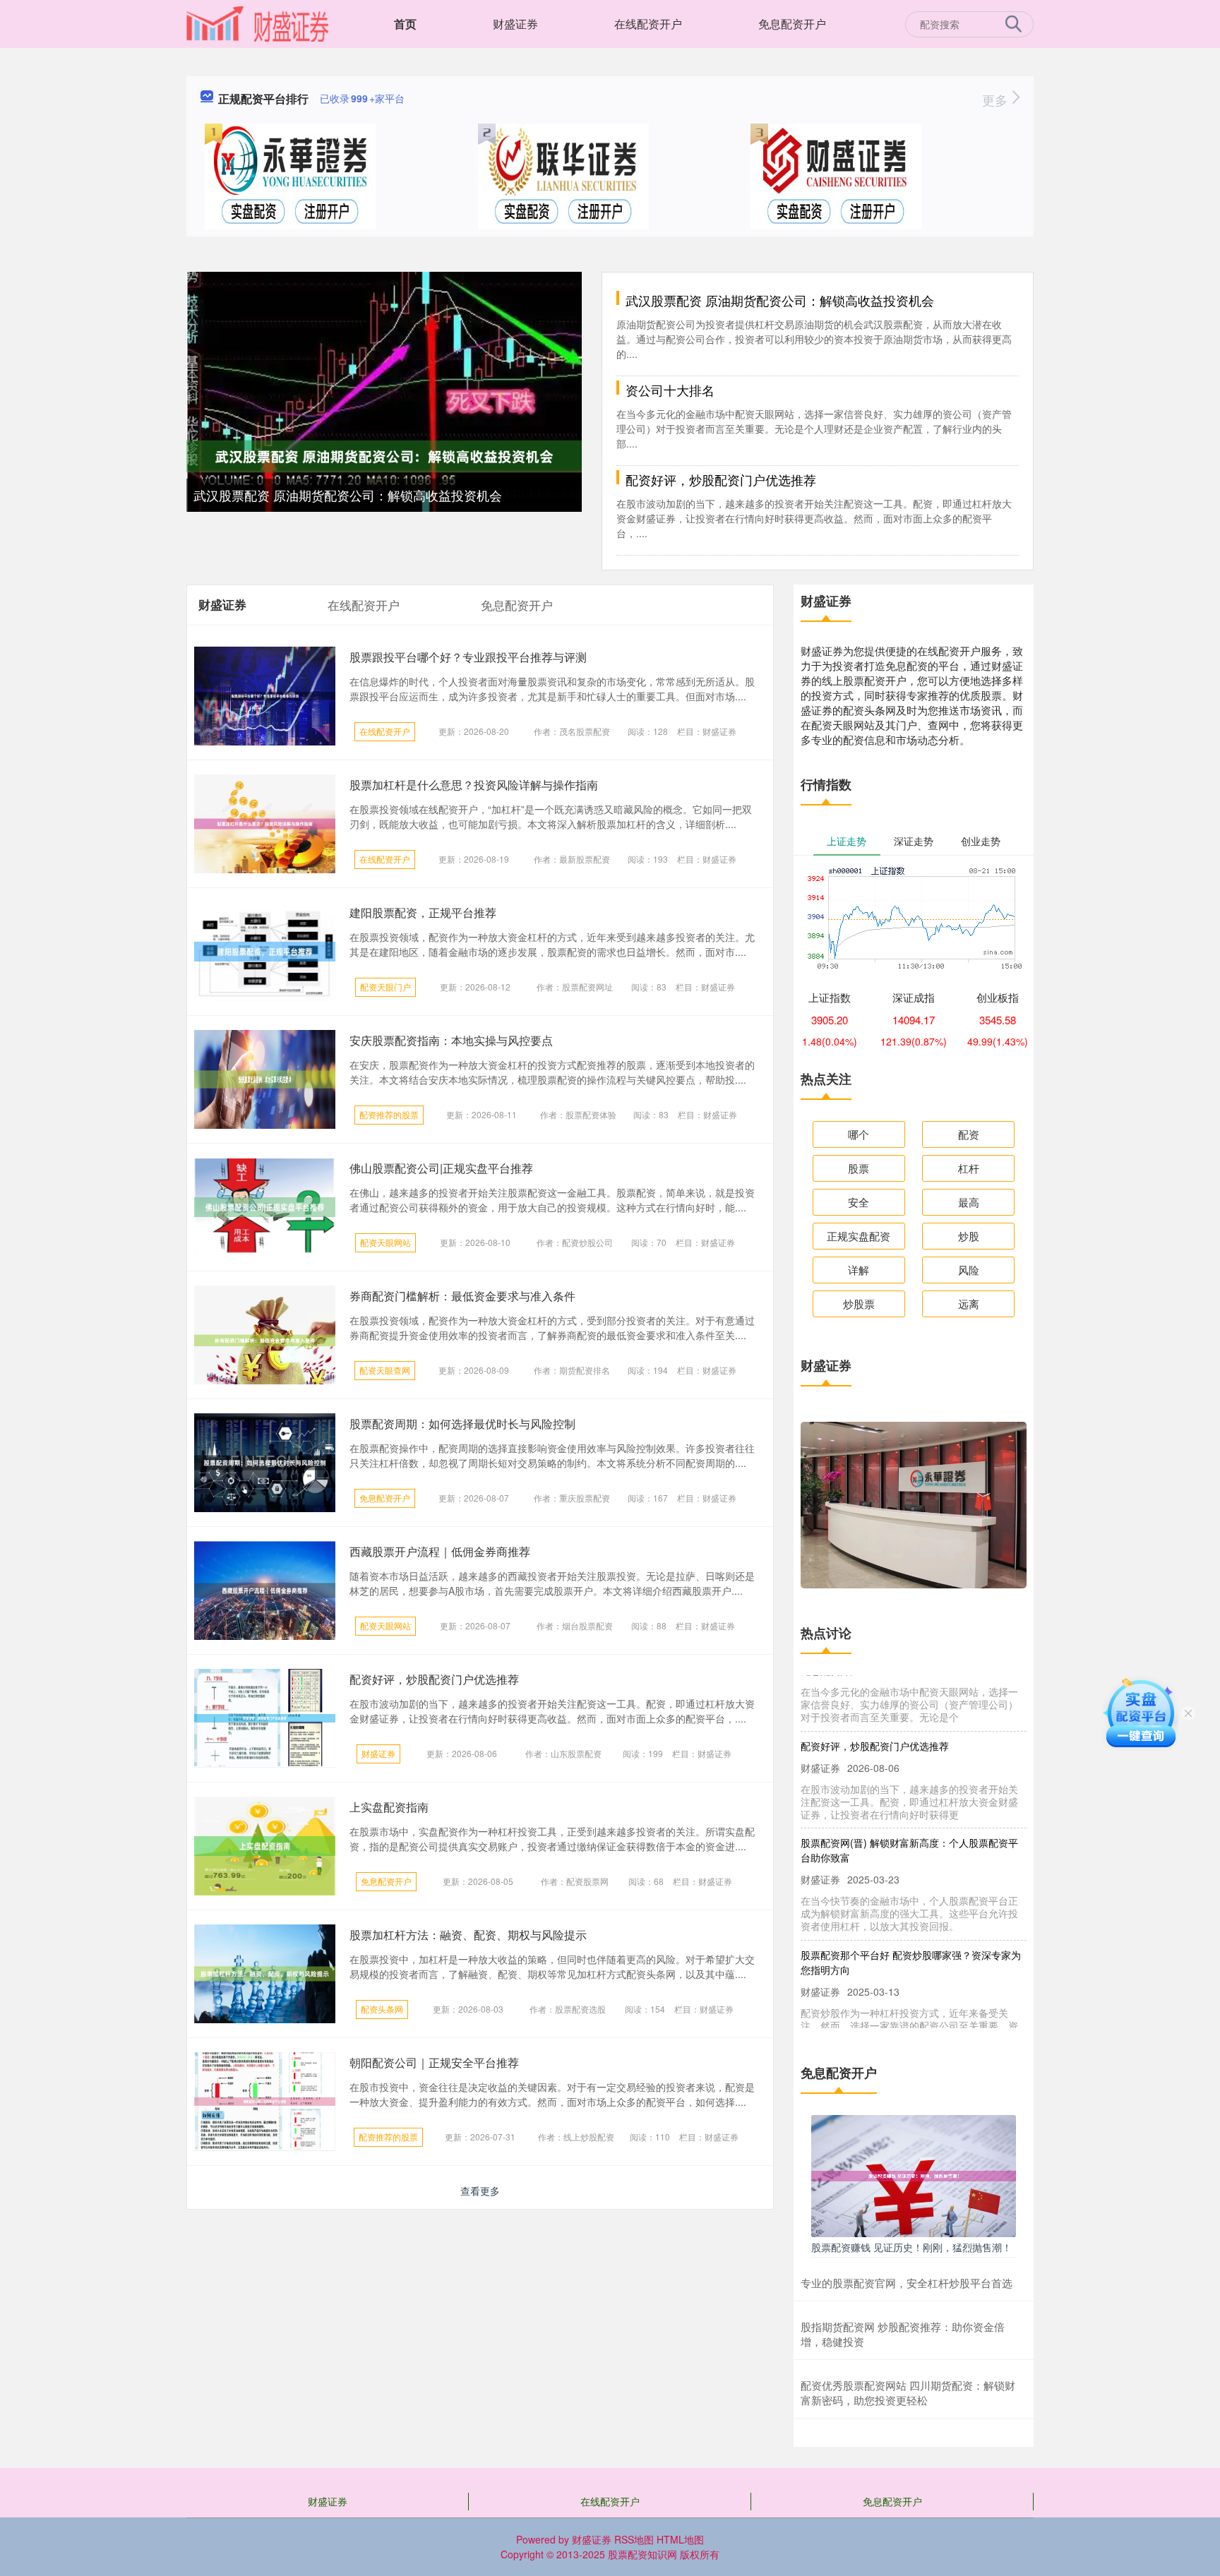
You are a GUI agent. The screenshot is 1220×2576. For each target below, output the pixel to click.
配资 (969, 1134)
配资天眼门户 (385, 987)
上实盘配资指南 (389, 1807)
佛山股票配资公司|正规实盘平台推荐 (441, 1168)
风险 (969, 1270)
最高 (969, 1202)
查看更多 (480, 2191)
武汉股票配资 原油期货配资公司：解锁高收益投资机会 (348, 495)
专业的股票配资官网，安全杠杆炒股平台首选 (907, 2283)
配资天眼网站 (385, 1242)
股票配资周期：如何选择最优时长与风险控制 (462, 1424)
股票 (859, 1168)
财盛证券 (515, 24)
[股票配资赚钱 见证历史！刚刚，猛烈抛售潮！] (914, 2174)
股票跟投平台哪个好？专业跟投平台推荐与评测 (468, 657)
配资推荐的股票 (389, 1114)
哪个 (859, 1134)
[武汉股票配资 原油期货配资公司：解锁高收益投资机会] (384, 455)
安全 (859, 1202)
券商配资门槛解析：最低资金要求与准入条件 (462, 1296)
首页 (405, 24)
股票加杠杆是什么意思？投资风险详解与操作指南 (474, 785)
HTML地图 (680, 2539)
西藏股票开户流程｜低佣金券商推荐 (440, 1551)
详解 (859, 1270)
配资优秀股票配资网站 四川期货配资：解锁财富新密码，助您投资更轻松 (908, 2392)
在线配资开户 (648, 24)
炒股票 (859, 1304)
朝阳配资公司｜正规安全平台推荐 (434, 2062)
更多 (997, 100)
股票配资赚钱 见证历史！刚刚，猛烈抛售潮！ (911, 2247)
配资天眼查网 (385, 1370)
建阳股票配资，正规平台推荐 (423, 912)
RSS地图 (634, 2539)
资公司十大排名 (670, 390)
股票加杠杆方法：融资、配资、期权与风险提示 (468, 1935)
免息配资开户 (792, 24)
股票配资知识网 (642, 2554)
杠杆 (969, 1168)
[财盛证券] (258, 23)
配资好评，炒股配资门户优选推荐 (721, 479)
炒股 (969, 1236)
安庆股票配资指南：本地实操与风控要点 (451, 1040)
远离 (969, 1304)
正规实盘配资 (859, 1236)
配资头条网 (382, 2009)
